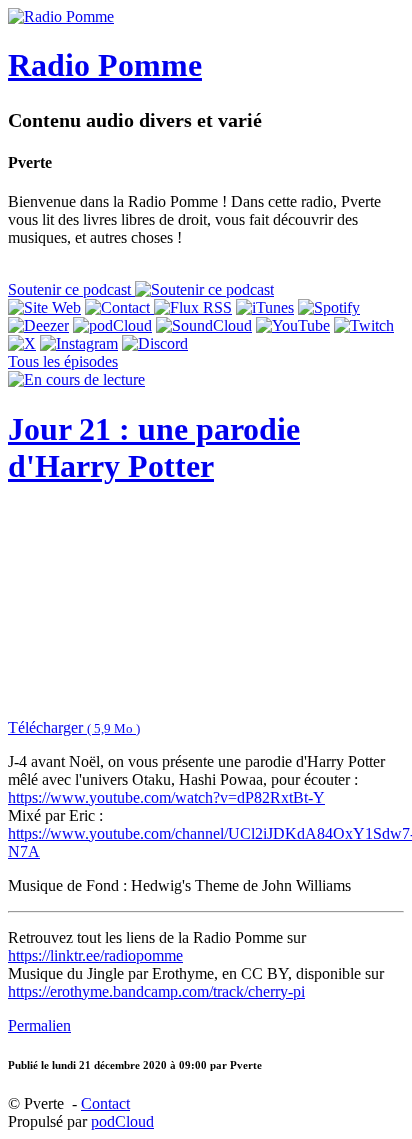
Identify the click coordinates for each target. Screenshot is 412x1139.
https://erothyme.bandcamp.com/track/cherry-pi (156, 991)
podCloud (122, 1121)
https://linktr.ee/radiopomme (95, 955)
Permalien (39, 1025)
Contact (105, 1103)
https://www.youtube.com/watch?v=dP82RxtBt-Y (166, 797)
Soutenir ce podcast (71, 289)
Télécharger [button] (74, 727)
